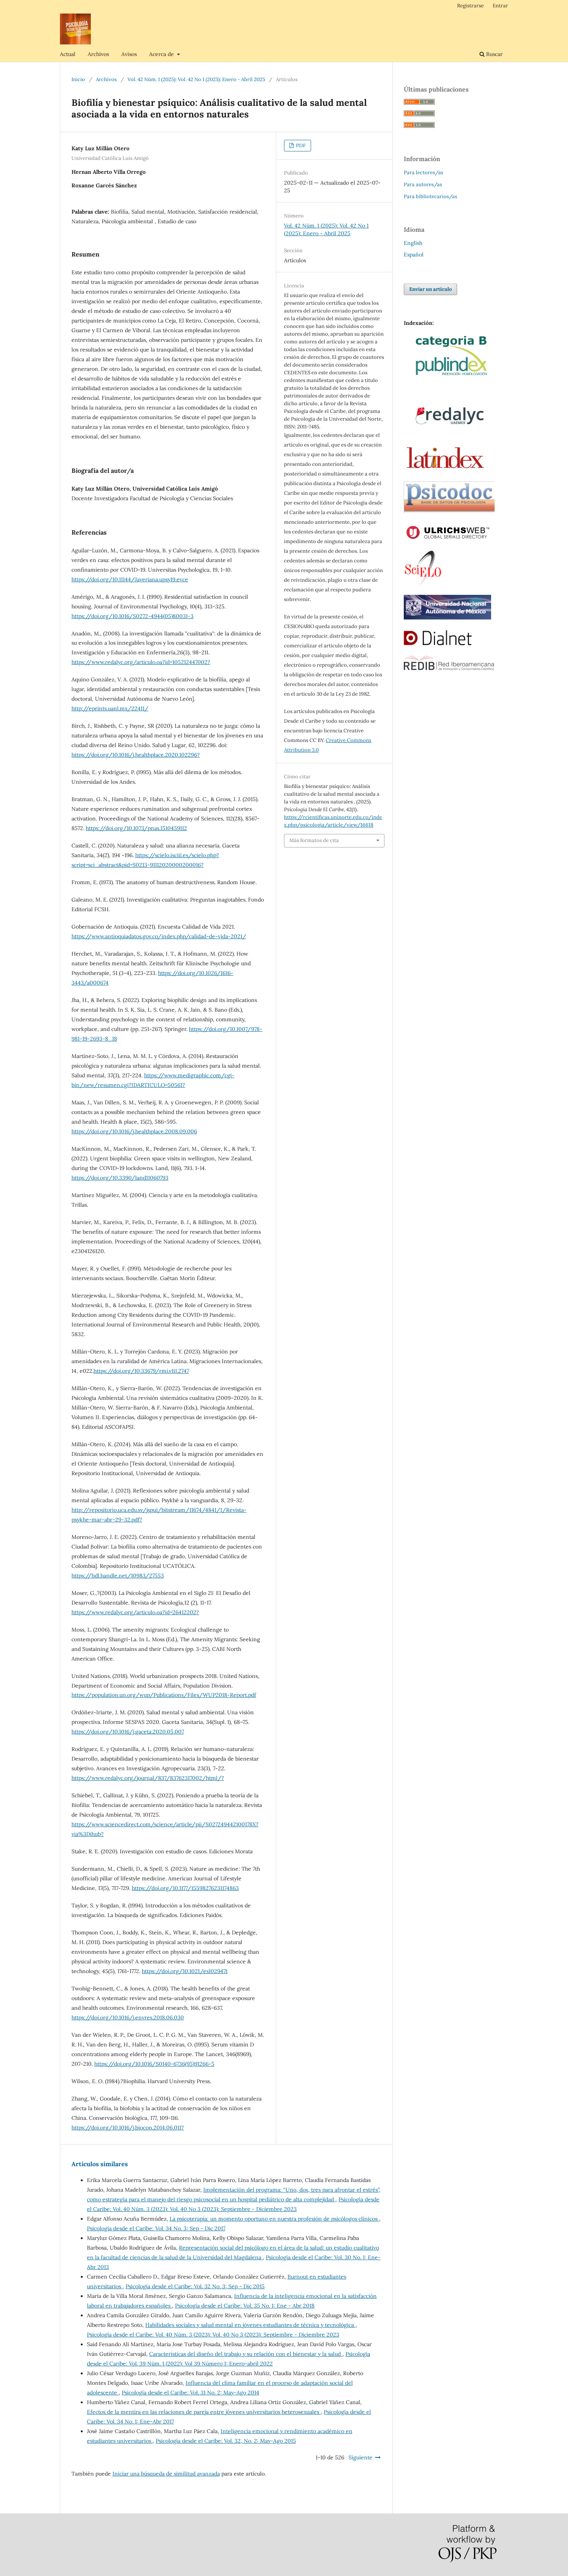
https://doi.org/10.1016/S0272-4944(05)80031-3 (133, 616)
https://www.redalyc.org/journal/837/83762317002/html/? (148, 1778)
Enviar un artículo (430, 289)
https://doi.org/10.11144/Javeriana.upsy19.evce (130, 579)
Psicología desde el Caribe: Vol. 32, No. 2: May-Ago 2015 (226, 2441)
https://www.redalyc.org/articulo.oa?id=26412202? (135, 1612)
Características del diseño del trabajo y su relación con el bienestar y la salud (246, 2354)
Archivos (98, 54)
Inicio (78, 79)
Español (414, 255)
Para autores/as (423, 184)
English (413, 243)
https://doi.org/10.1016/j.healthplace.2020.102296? (136, 755)
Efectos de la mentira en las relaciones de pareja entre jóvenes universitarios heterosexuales (204, 2412)
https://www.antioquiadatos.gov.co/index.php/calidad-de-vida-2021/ (159, 936)
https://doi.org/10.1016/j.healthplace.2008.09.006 (134, 1131)
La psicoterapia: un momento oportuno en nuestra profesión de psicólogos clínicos (274, 2219)
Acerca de (162, 54)
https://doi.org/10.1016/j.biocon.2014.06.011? (128, 2128)
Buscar (494, 54)
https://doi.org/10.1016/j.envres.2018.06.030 (128, 2017)
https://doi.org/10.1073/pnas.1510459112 (136, 828)
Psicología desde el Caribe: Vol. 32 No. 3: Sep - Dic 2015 (195, 2286)
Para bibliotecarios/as (430, 196)
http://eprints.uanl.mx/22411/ (110, 708)
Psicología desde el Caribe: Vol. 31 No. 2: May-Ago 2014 (190, 2393)
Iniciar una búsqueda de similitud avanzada (166, 2474)
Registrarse (470, 6)
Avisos (129, 54)
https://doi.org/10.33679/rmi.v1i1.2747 (141, 1371)
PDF (300, 145)
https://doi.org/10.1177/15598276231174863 (185, 1888)
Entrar (500, 6)
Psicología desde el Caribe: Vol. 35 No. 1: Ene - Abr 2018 (245, 2306)
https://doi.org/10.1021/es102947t (185, 1971)
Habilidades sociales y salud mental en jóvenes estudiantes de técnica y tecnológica (250, 2325)
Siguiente (361, 2457)
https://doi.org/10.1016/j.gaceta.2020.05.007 (128, 1732)
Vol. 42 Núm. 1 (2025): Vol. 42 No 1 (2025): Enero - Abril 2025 (196, 79)
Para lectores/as (423, 172)
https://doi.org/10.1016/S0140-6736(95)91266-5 (154, 2064)
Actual (68, 54)
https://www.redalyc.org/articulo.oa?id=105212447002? (141, 662)
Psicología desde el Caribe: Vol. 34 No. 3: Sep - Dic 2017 (156, 2228)
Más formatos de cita (314, 840)
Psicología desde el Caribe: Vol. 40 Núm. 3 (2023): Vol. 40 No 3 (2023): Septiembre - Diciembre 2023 (213, 2335)
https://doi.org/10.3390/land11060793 (120, 1178)
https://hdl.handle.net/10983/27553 (118, 1576)
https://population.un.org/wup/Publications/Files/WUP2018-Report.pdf (164, 1695)
